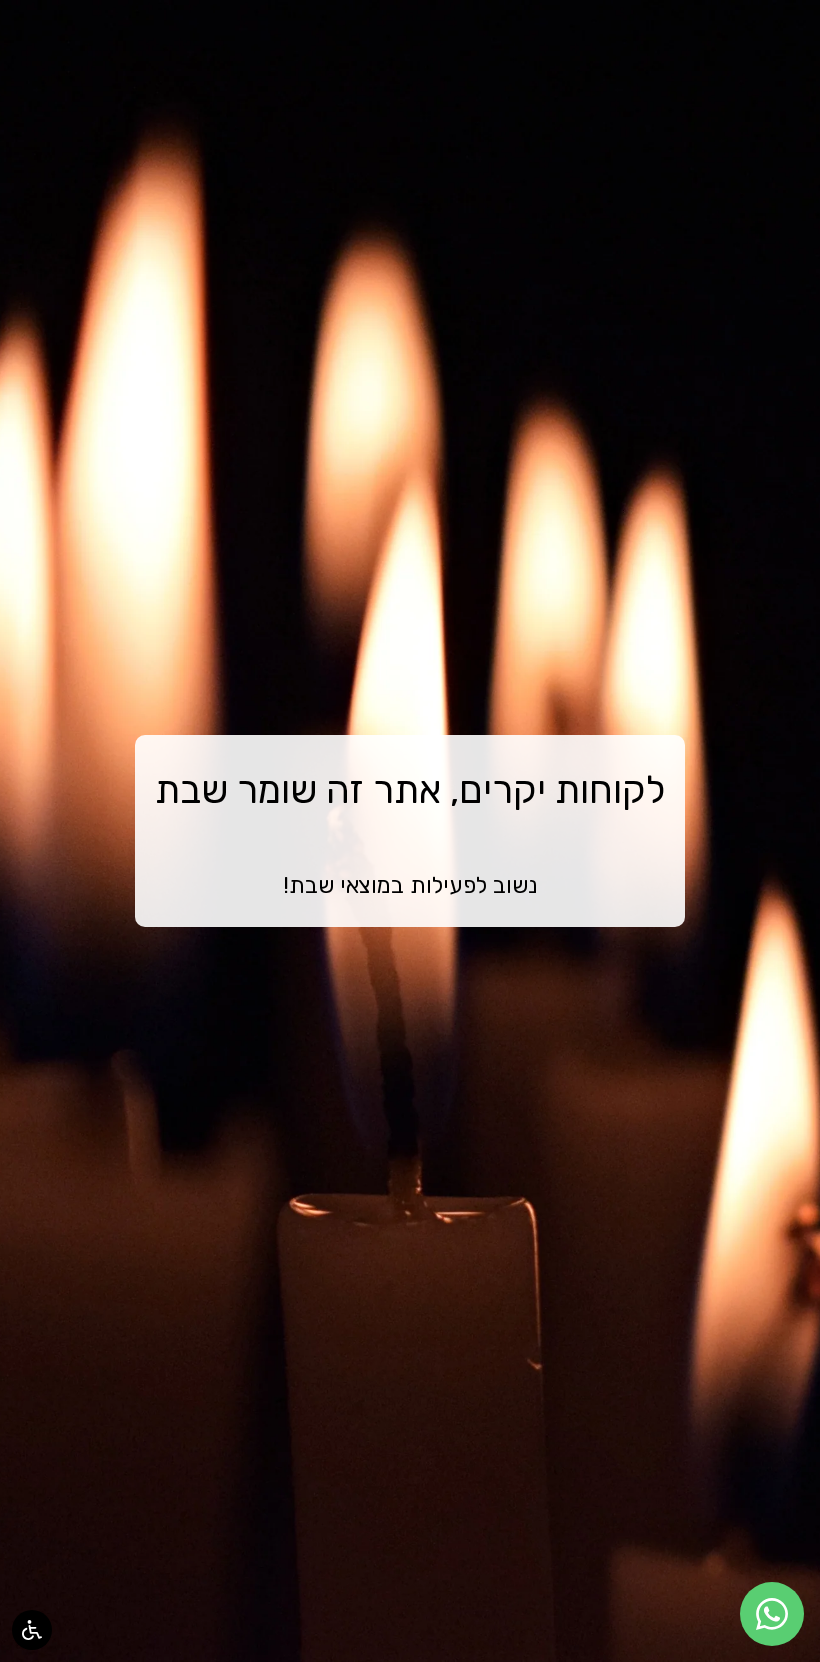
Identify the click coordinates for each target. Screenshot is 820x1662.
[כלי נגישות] (32, 1630)
